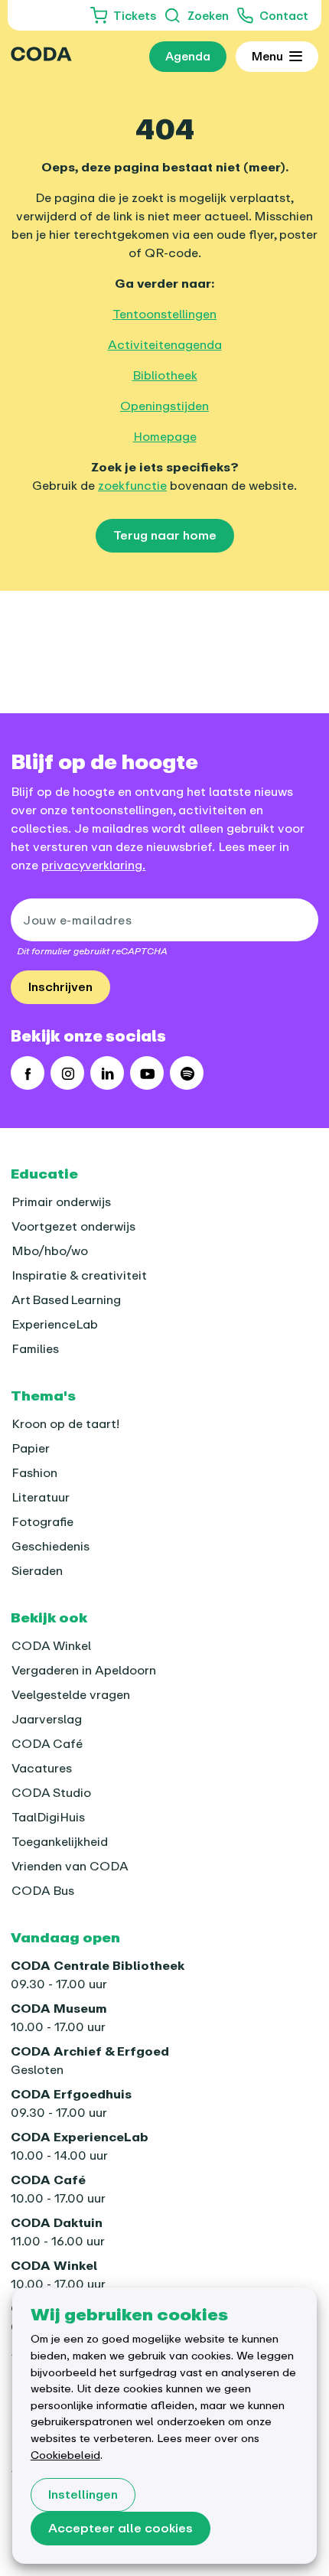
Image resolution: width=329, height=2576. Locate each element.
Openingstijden (164, 406)
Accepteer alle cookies (121, 2528)
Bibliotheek (165, 375)
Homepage (165, 436)
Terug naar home (165, 535)
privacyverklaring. (93, 865)
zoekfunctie (132, 485)
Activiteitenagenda (165, 344)
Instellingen (83, 2494)
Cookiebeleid (65, 2455)
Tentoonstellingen (164, 314)
